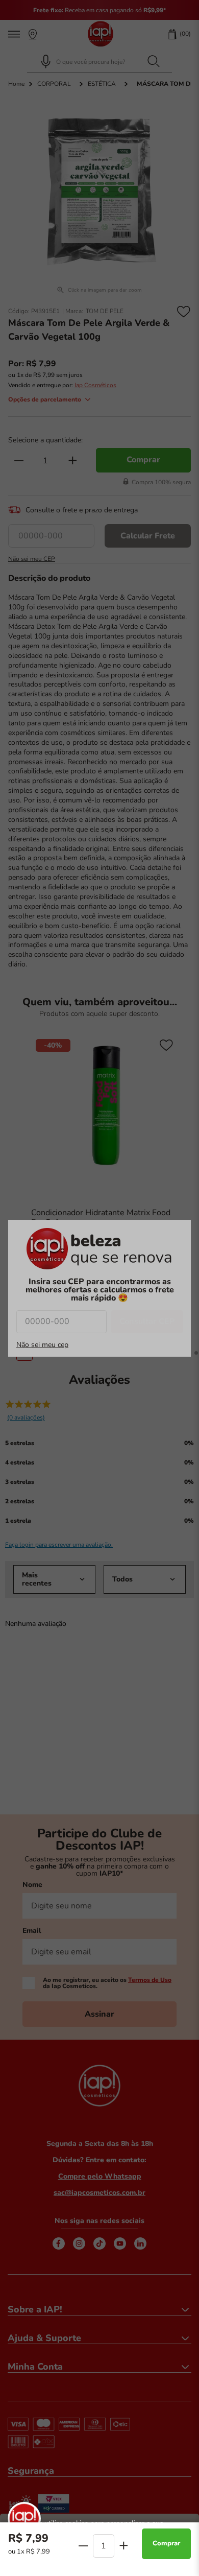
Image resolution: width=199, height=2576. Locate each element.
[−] (84, 2546)
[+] (123, 2545)
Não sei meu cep (42, 1345)
